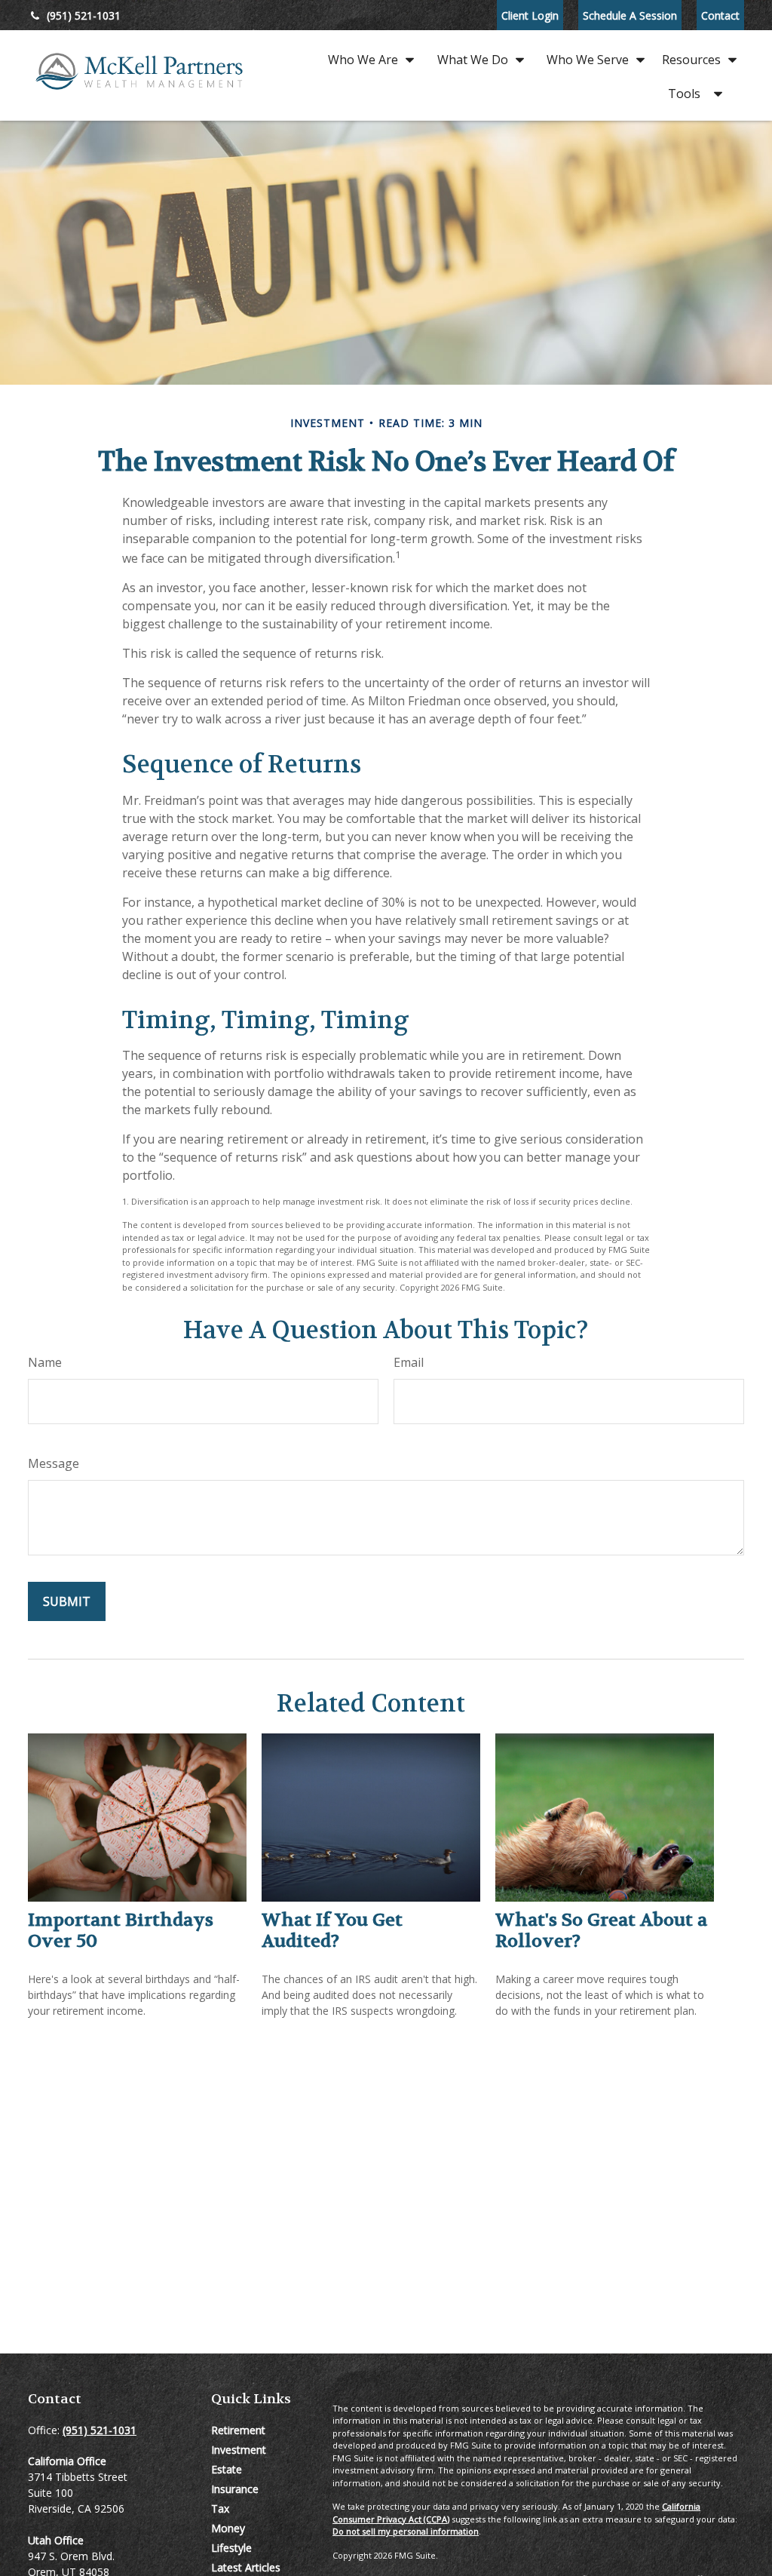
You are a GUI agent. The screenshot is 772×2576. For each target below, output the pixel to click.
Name (45, 1362)
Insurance (235, 2489)
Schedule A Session (630, 15)
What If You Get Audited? (332, 1931)
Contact (720, 15)
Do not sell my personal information (406, 2531)
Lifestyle (231, 2548)
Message (54, 1463)
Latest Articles (246, 2567)
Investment (239, 2450)
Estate (227, 2469)
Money (228, 2528)
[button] (367, 58)
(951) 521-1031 (84, 15)
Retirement (238, 2430)
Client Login (530, 15)
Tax (220, 2508)
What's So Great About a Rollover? (601, 1931)
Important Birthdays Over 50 (121, 1931)
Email (409, 1362)
